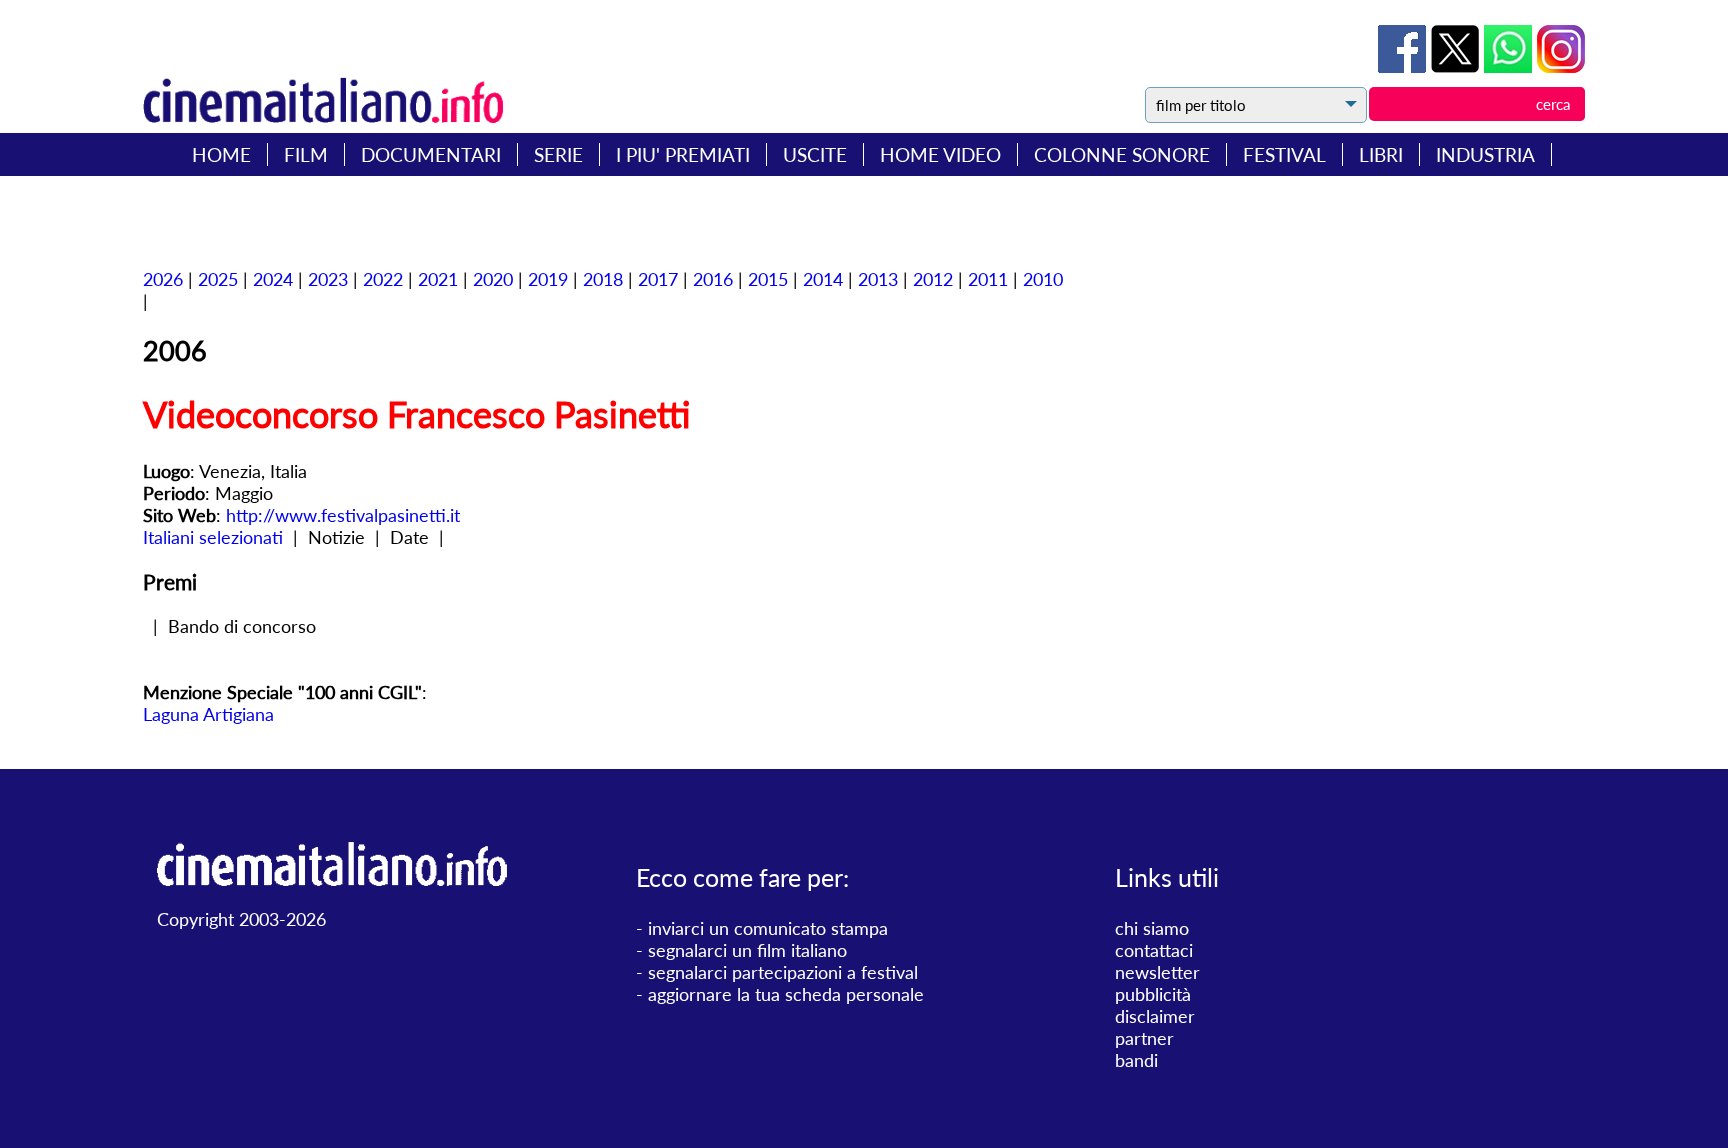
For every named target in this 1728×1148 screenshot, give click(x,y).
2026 (163, 279)
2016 (713, 279)
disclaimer (1155, 1016)
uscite (815, 154)
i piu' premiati (683, 154)
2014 (823, 279)
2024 (273, 279)
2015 (768, 279)
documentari (431, 154)
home (221, 154)
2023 (328, 279)
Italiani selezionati (213, 537)
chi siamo (1152, 928)
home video (940, 154)
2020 (493, 279)
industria (1485, 154)
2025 (218, 279)
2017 (658, 279)
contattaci (1154, 950)
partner (1144, 1038)
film (306, 154)
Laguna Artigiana (208, 714)
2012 (933, 279)
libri (1381, 154)
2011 (988, 279)
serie (558, 154)
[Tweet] (1457, 66)
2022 (383, 279)
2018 (603, 279)
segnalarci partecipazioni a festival (783, 972)
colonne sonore (1122, 154)
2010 (1043, 279)
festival (1284, 154)
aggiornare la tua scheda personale (786, 994)
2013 (878, 279)
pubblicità (1153, 994)
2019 (548, 279)
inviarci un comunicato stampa (768, 928)
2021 (438, 279)
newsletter (1157, 972)
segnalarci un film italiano (747, 950)
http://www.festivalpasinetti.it (343, 515)
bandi (1136, 1060)
